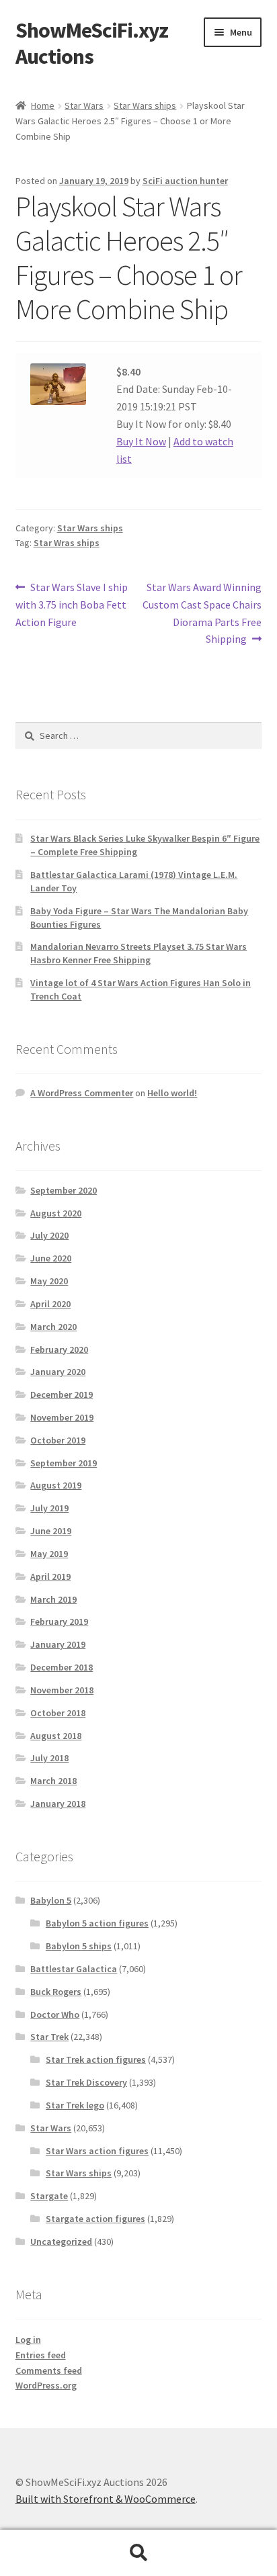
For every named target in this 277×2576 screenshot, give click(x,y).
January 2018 (58, 1804)
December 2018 (62, 1667)
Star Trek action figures (96, 2059)
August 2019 (56, 1485)
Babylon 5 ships (79, 1946)
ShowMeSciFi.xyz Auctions (92, 43)
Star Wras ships (67, 543)
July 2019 (49, 1508)
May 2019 (49, 1554)
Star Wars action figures (97, 2151)
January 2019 (58, 1644)
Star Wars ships (145, 105)
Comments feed (49, 2370)
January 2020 (58, 1372)
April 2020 (50, 1304)
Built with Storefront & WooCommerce (106, 2499)
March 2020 (53, 1327)
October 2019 (58, 1440)
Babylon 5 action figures (97, 1923)
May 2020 (49, 1281)
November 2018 (62, 1690)
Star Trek (49, 2037)
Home (43, 105)
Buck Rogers (56, 1992)
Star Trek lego (75, 2105)
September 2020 (64, 1190)
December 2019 (62, 1394)
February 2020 (59, 1349)
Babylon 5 (51, 1900)
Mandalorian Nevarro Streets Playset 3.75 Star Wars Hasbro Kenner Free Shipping (138, 953)
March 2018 (53, 1781)
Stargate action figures (95, 2219)
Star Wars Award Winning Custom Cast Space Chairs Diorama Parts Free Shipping (202, 613)
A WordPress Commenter (82, 1093)
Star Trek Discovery (86, 2082)
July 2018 (49, 1758)
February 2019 (59, 1622)
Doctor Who (55, 2014)
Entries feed (41, 2355)
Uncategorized (61, 2241)
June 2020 (51, 1258)
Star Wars (84, 105)
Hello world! (172, 1093)
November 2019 (62, 1417)
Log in (28, 2340)
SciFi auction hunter (185, 181)
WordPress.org (46, 2385)
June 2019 (51, 1531)
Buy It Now (141, 441)
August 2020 (56, 1213)
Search (138, 2553)
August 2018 (56, 1736)
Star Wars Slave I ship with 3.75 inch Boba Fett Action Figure (72, 604)
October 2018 (58, 1713)
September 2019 (64, 1463)
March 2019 (53, 1599)
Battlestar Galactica (74, 1969)
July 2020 (49, 1235)
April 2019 (50, 1576)
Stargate (49, 2196)
